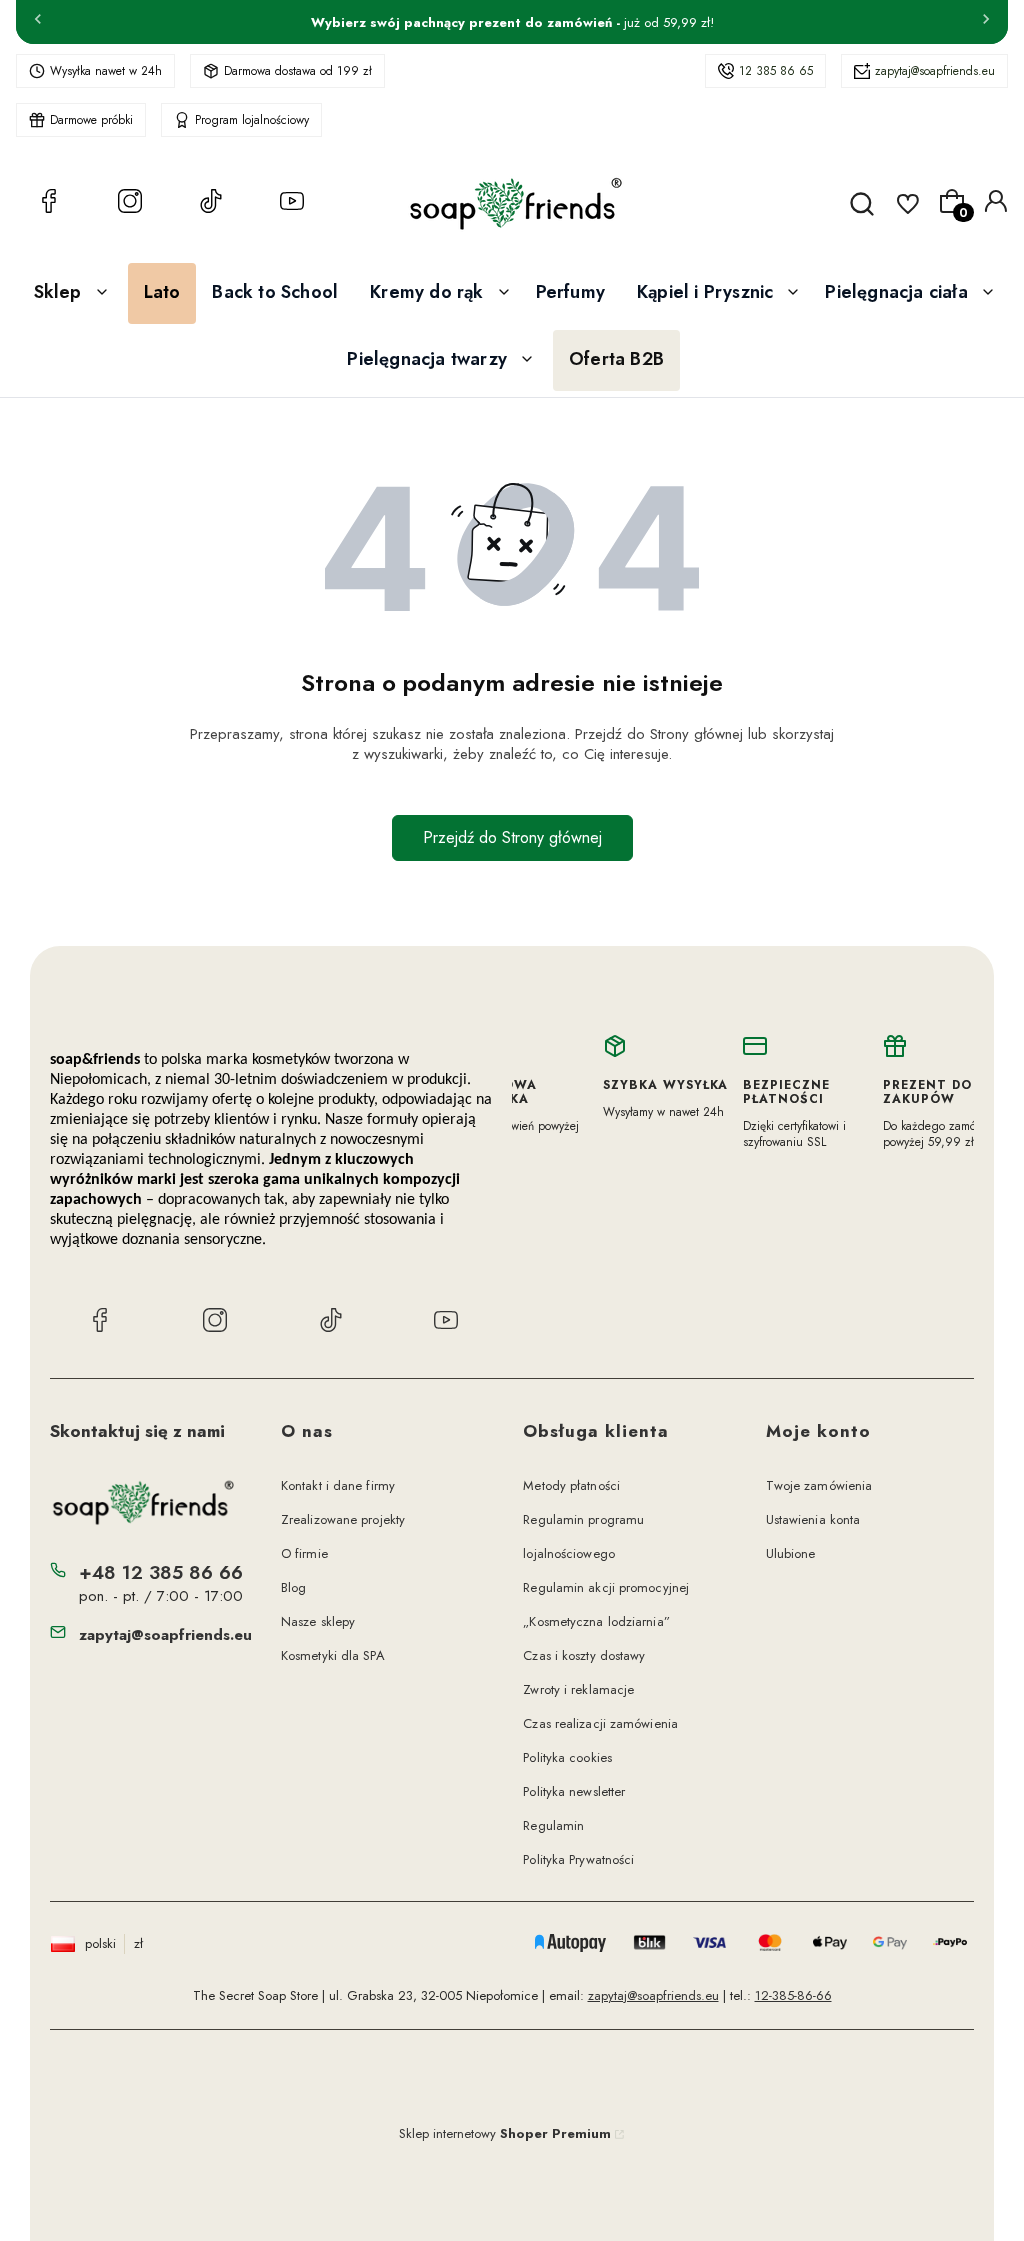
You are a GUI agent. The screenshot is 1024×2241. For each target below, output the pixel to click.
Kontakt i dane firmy (338, 1485)
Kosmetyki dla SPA (333, 1655)
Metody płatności (571, 1485)
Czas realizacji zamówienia (600, 1723)
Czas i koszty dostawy (584, 1655)
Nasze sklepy (318, 1621)
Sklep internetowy (505, 2133)
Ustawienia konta (813, 1519)
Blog (293, 1587)
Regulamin (553, 1825)
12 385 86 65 (776, 71)
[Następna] (986, 22)
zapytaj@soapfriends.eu (935, 71)
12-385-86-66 (793, 1995)
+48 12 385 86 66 (161, 1572)
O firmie (304, 1553)
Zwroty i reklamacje (578, 1689)
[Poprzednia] (38, 22)
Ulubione (791, 1553)
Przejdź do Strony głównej (512, 837)
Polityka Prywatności (578, 1859)
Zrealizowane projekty (343, 1519)
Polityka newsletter (574, 1791)
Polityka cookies (567, 1757)
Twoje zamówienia (819, 1485)
